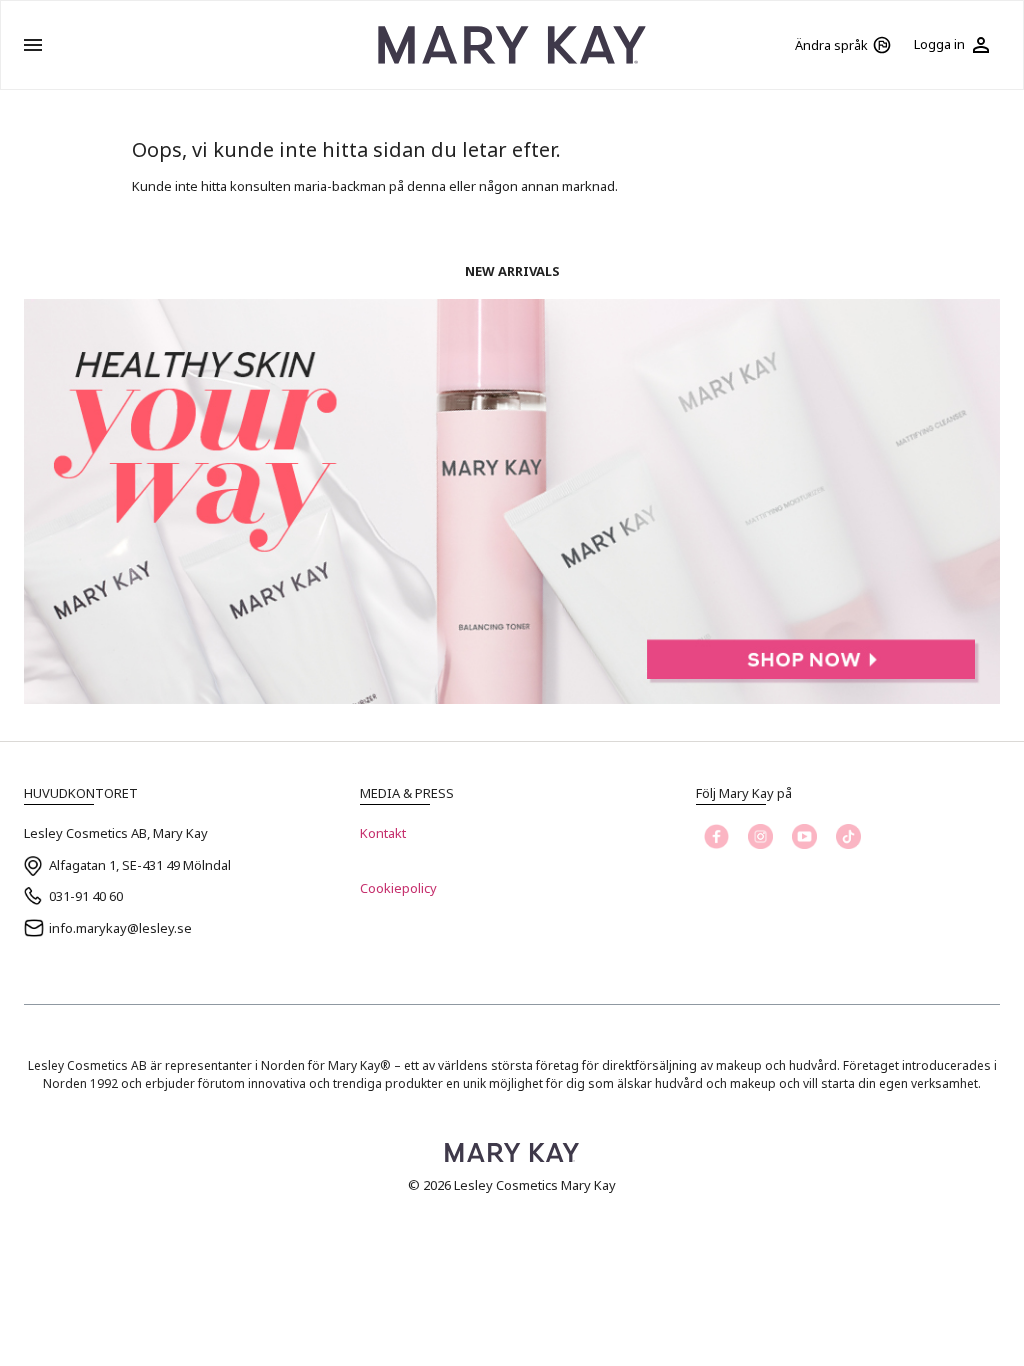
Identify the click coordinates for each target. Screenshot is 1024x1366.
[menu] (33, 45)
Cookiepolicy (398, 888)
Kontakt (383, 833)
